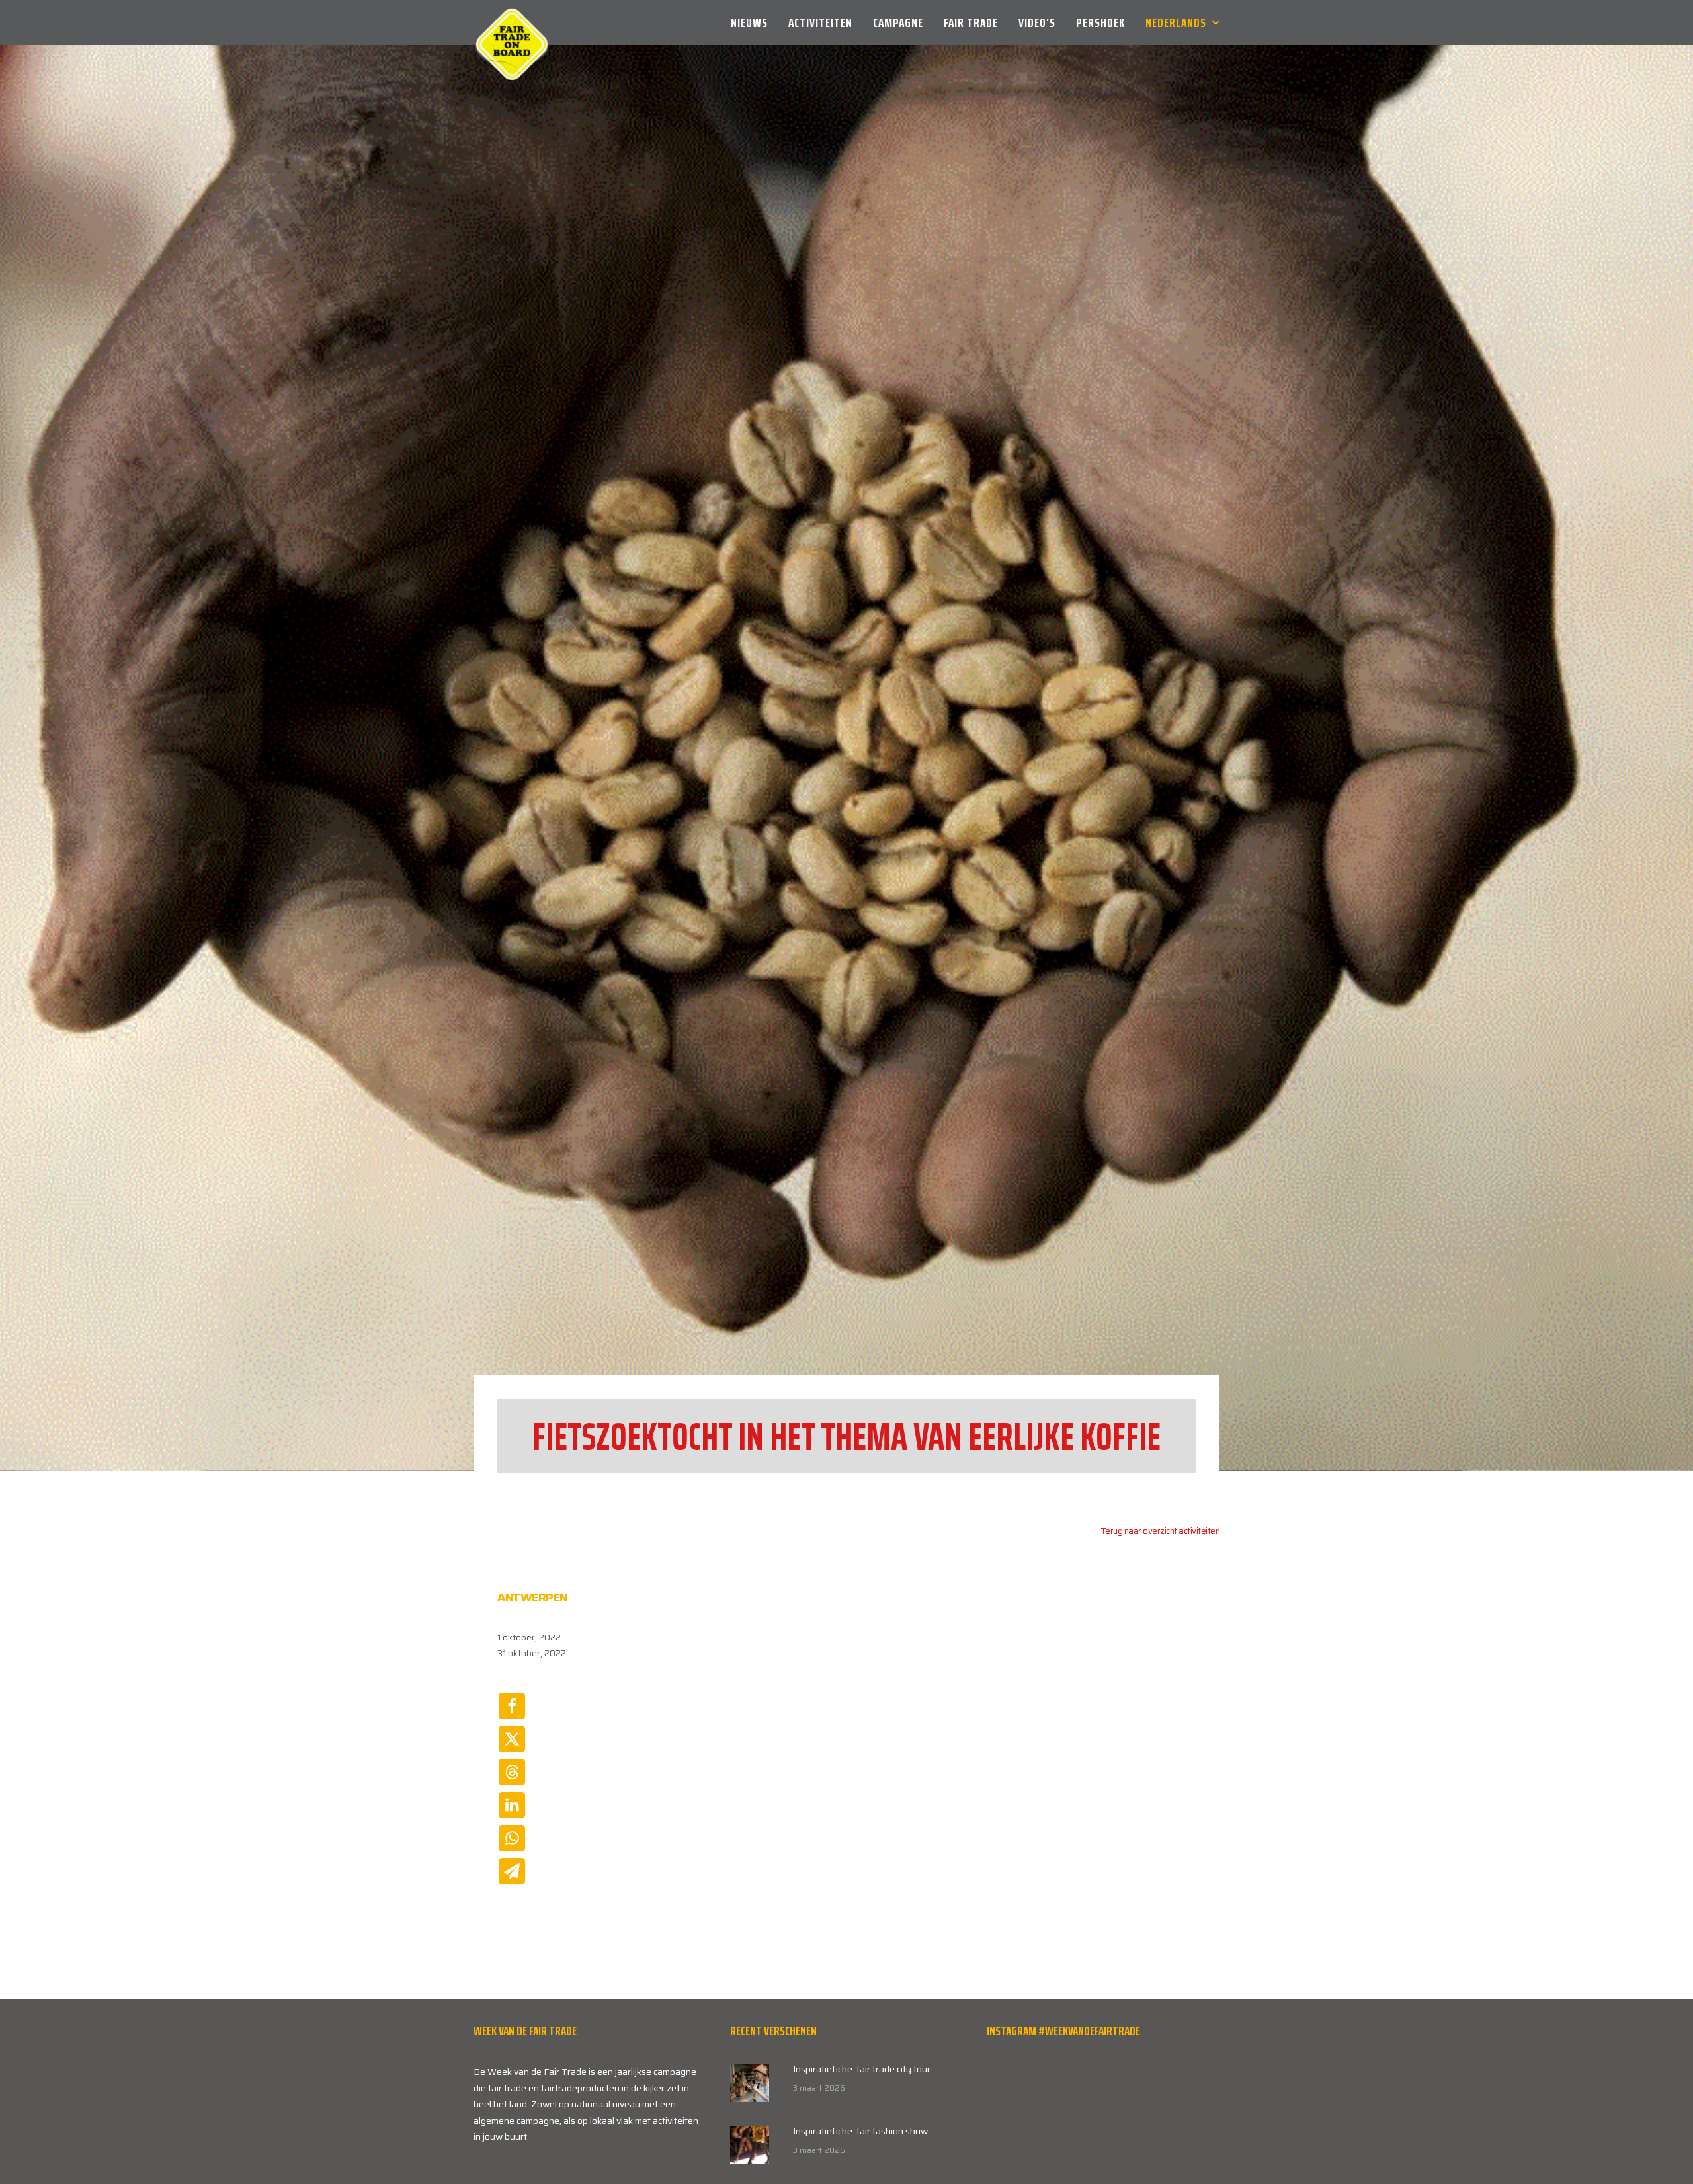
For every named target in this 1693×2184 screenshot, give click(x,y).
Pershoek (1100, 22)
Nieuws (749, 22)
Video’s (1037, 22)
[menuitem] (754, 22)
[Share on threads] (512, 1830)
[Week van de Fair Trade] (512, 22)
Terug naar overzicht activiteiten (1160, 1589)
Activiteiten (820, 22)
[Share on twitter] (512, 1797)
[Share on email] (512, 1929)
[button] (750, 2141)
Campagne (898, 22)
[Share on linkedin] (512, 1863)
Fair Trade (971, 22)
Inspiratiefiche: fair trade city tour (862, 2127)
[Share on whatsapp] (512, 1896)
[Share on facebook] (512, 1764)
